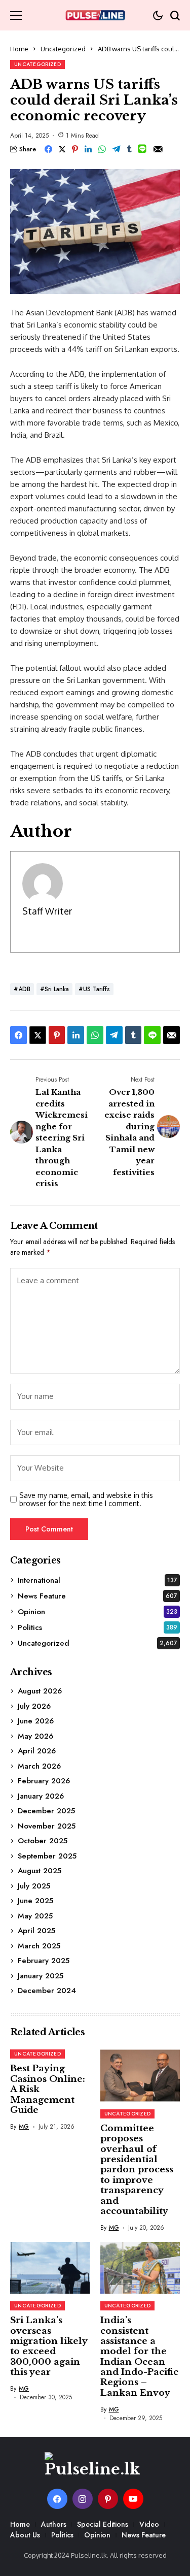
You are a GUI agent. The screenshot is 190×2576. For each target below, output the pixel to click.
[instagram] (83, 2499)
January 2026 (41, 1796)
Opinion (98, 1612)
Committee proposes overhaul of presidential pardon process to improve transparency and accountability (137, 2170)
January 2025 (41, 1976)
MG (24, 2127)
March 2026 (39, 1766)
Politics (98, 1627)
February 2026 (44, 1781)
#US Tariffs (94, 989)
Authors (54, 2524)
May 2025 (35, 1916)
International (98, 1580)
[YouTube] (133, 2499)
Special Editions (103, 2524)
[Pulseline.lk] (95, 15)
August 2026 (40, 1691)
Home (19, 49)
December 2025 (46, 1811)
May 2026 (35, 1736)
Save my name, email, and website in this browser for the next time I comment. (86, 1500)
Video (149, 2524)
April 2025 (36, 1931)
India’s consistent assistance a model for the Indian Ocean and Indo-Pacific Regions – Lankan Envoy (139, 2357)
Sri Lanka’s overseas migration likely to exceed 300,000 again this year (49, 2346)
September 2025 (47, 1856)
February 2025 (44, 1961)
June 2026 (36, 1721)
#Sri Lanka (54, 989)
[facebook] (57, 2499)
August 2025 (40, 1871)
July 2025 (34, 1886)
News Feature (98, 1596)
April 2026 (37, 1751)
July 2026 (34, 1706)
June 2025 (35, 1901)
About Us (25, 2535)
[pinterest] (108, 2499)
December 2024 (47, 1991)
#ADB (22, 989)
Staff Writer (47, 911)
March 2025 (39, 1946)
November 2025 (47, 1826)
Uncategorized (63, 49)
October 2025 (43, 1841)
